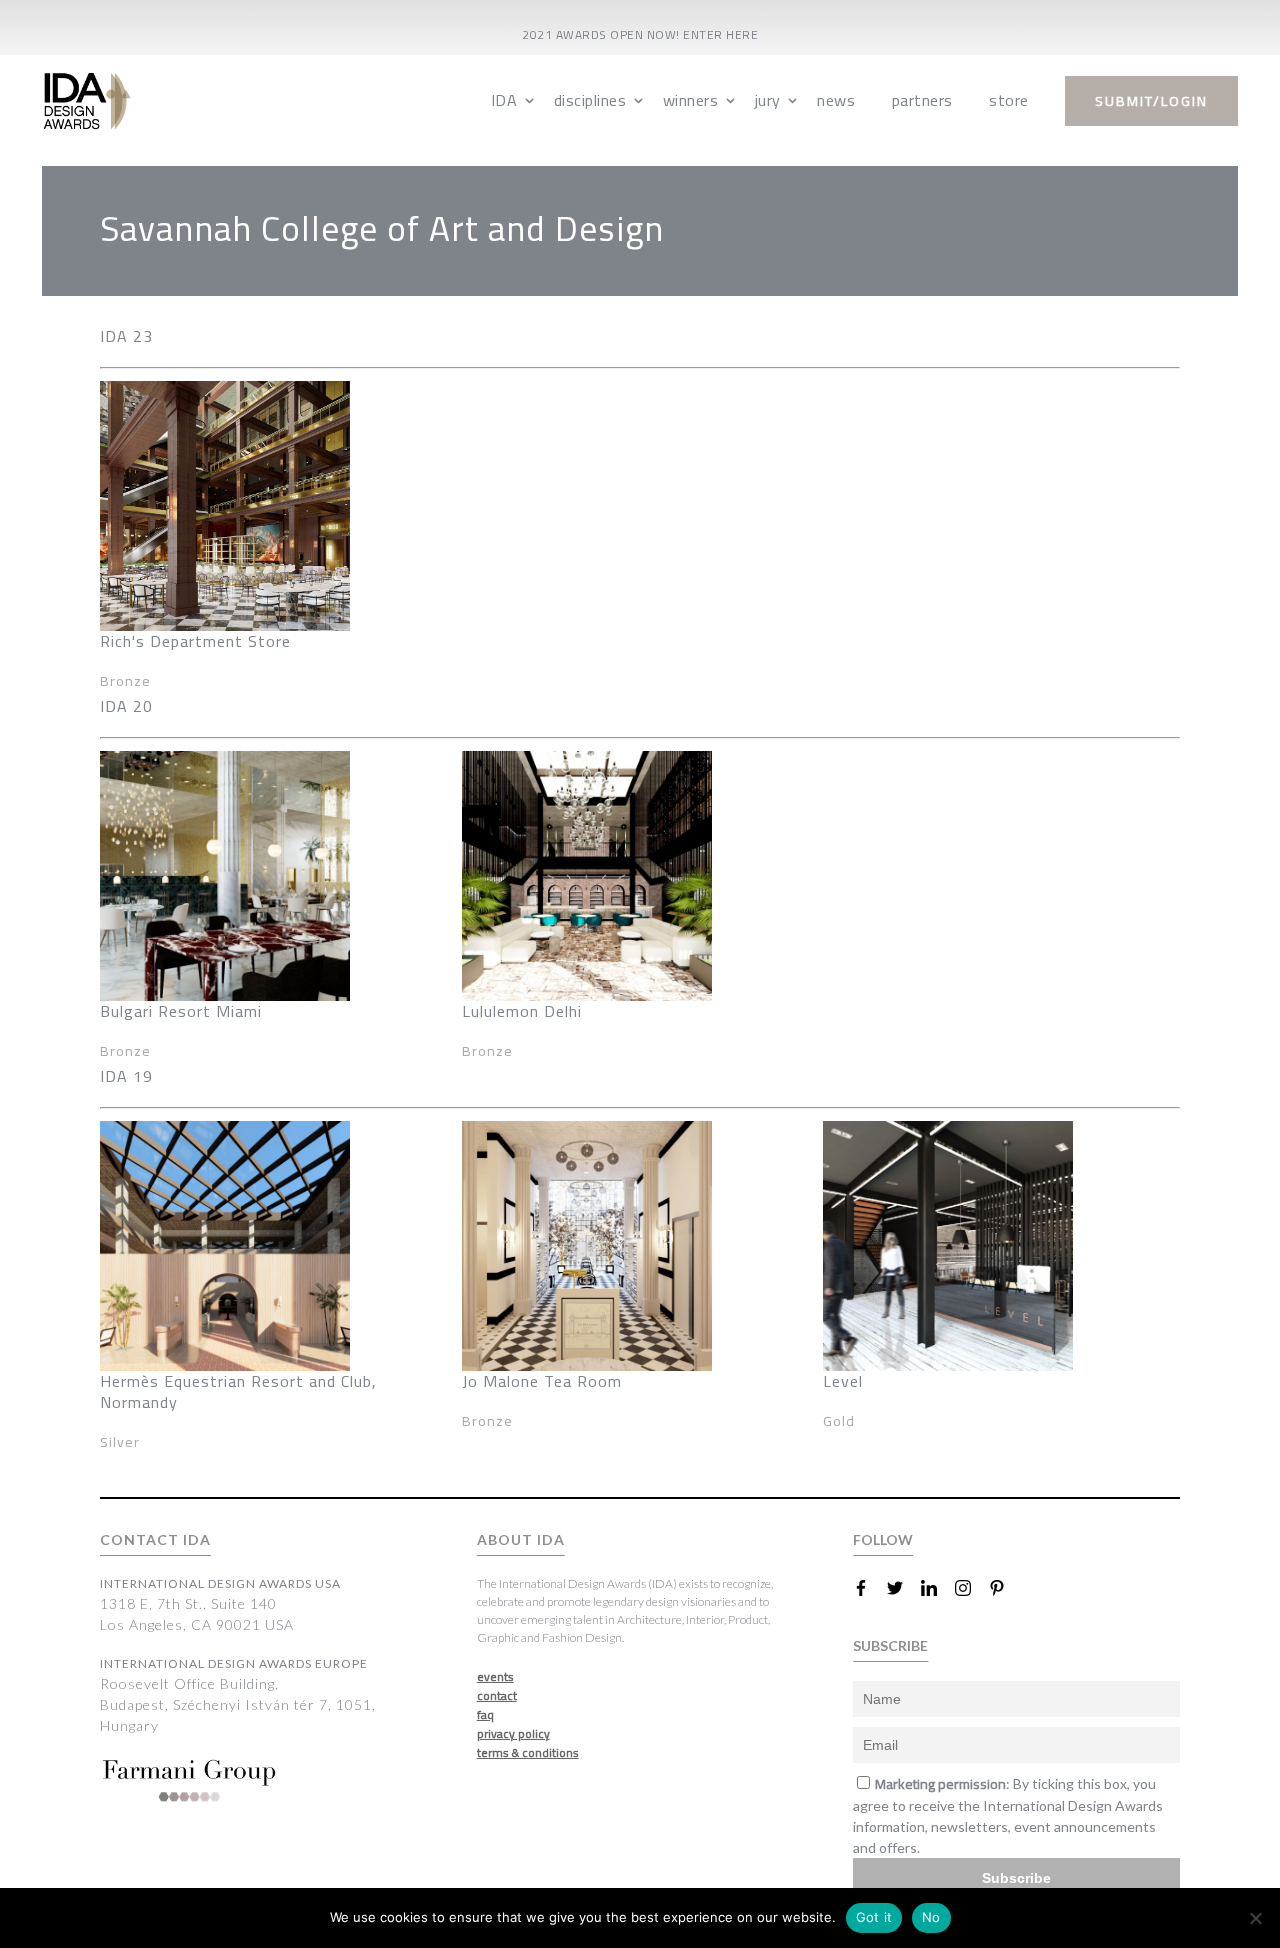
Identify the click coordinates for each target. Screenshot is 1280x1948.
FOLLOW (883, 1539)
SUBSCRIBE (890, 1645)
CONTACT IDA (155, 1539)
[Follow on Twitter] (903, 1588)
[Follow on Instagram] (971, 1588)
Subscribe (1016, 1878)
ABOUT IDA (521, 1539)
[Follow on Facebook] (869, 1588)
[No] (1255, 1918)
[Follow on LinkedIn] (937, 1588)
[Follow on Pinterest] (1005, 1588)
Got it (874, 1917)
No (931, 1917)
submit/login (1151, 101)
